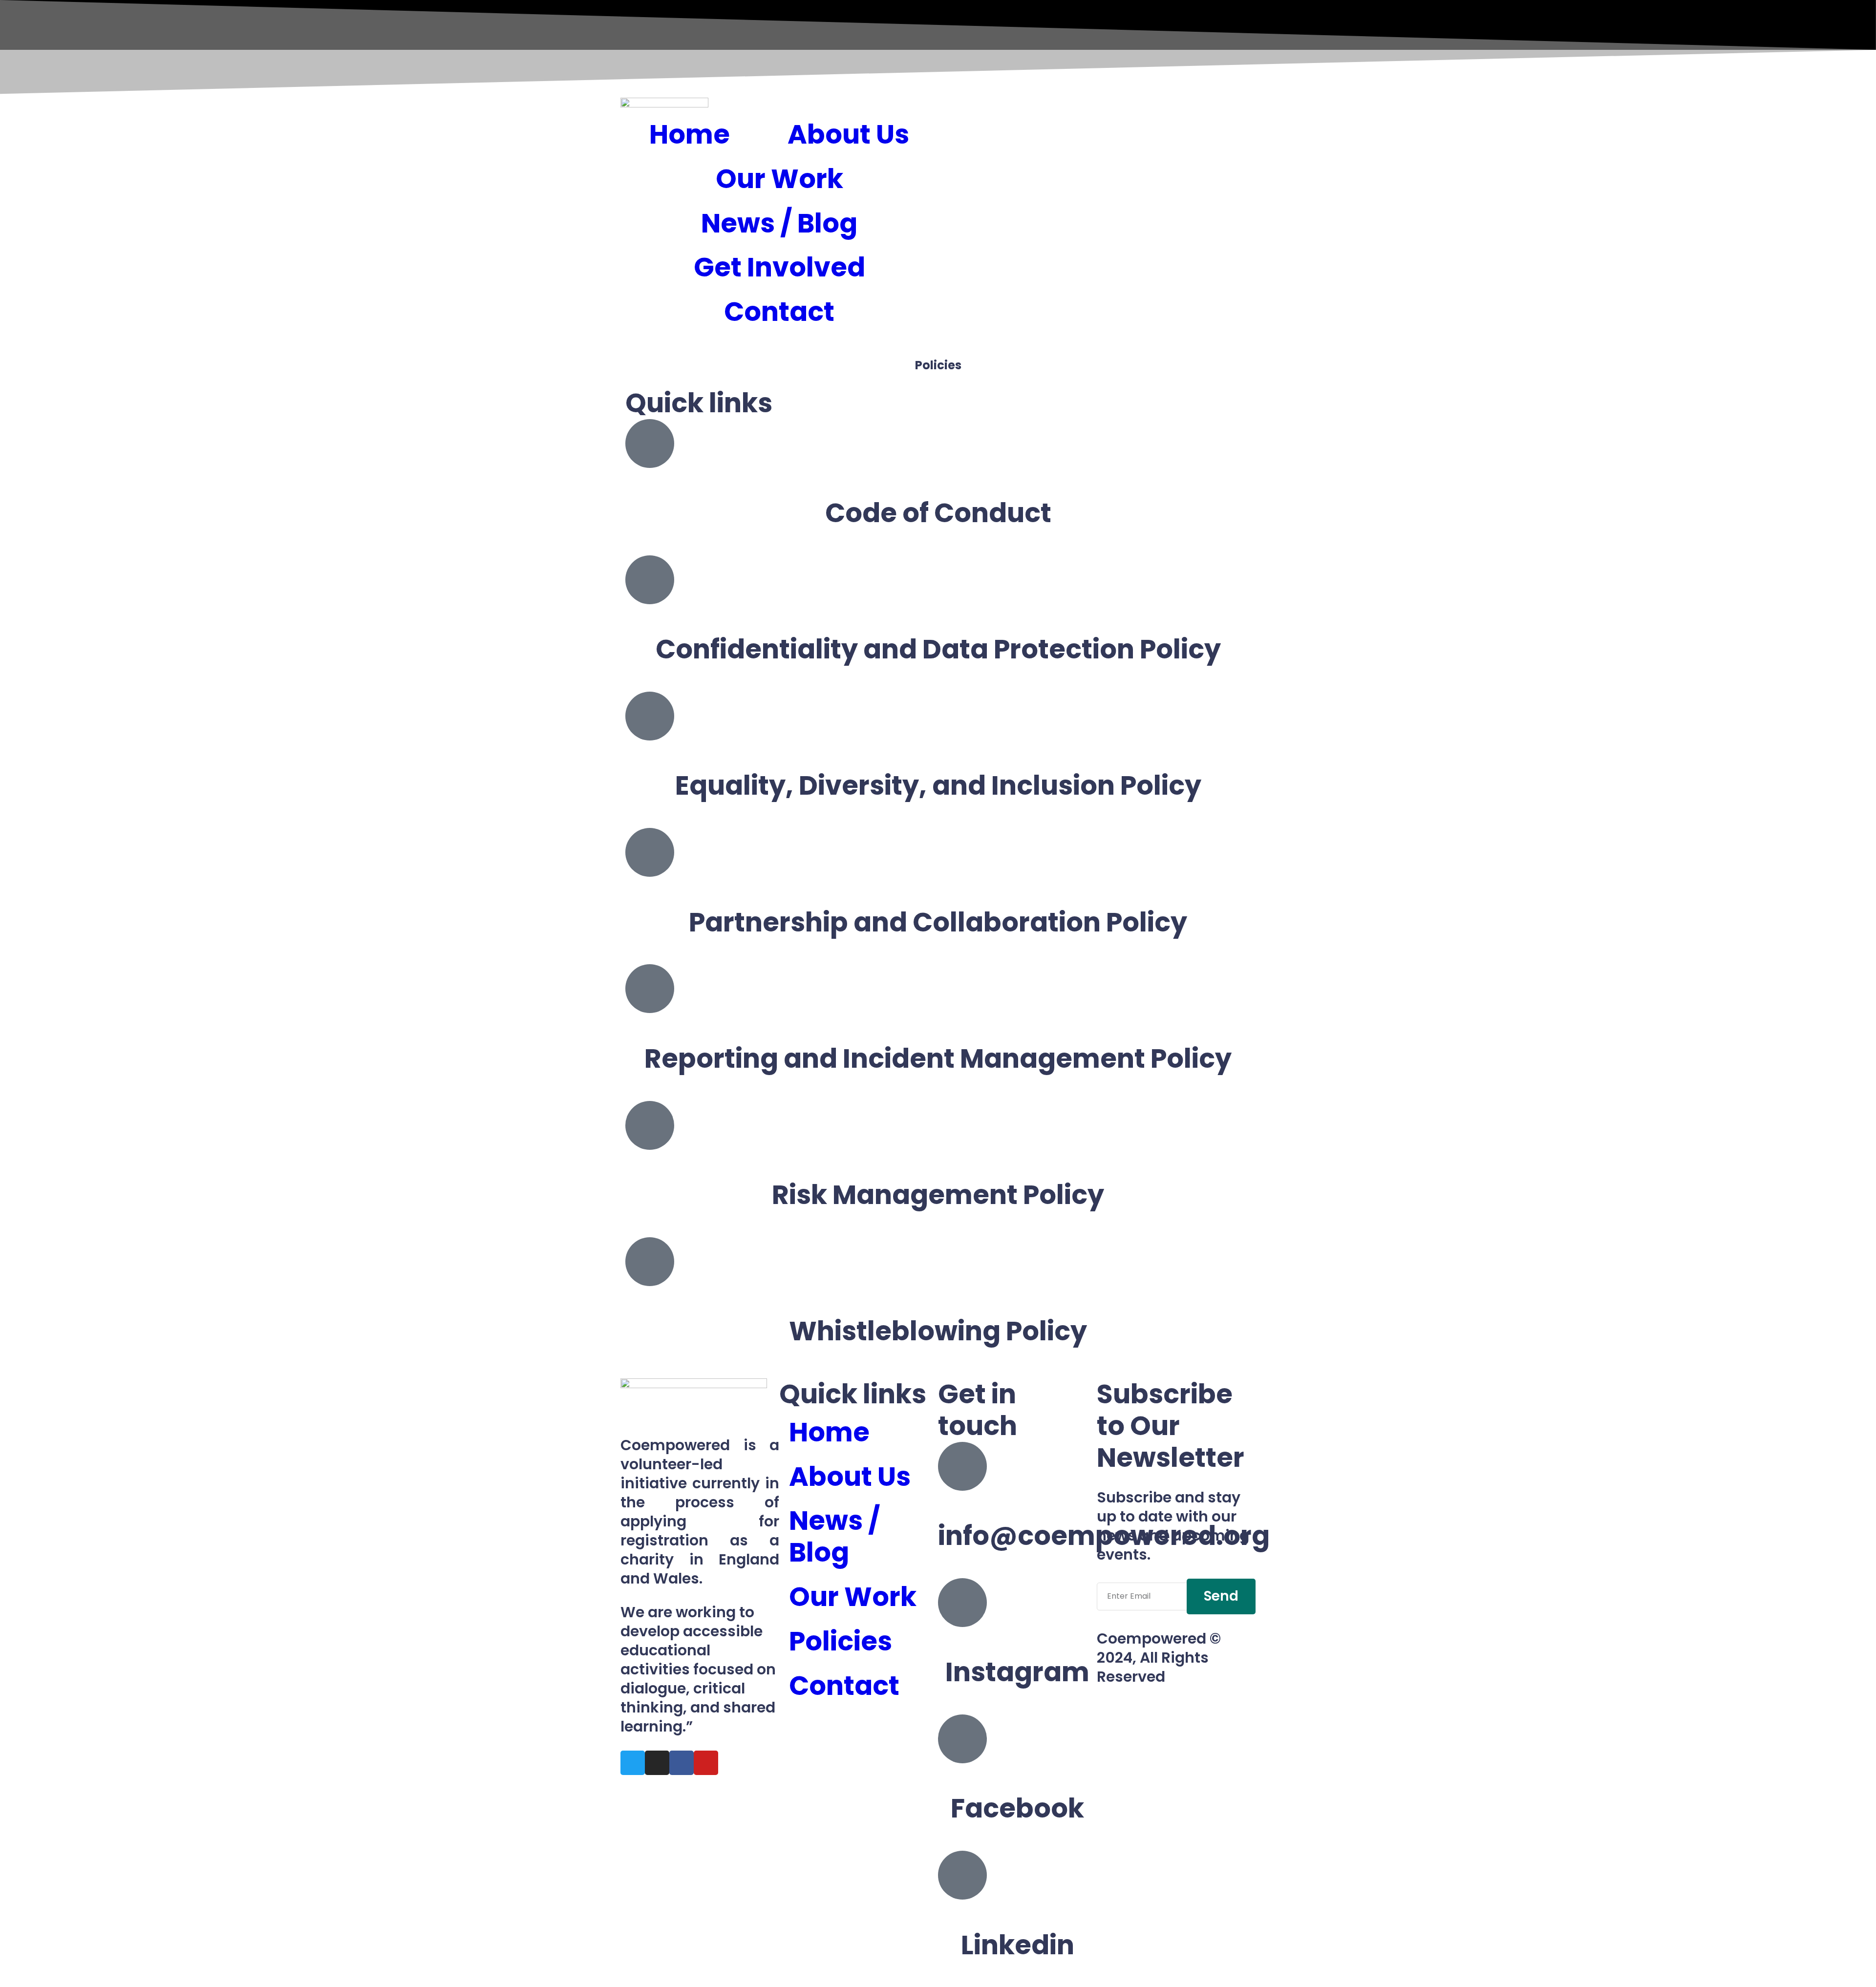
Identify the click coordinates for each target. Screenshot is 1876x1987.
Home (690, 134)
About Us (848, 134)
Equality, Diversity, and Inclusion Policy (938, 785)
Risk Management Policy (938, 1195)
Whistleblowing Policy (938, 1331)
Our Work (779, 179)
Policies (841, 1641)
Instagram (1017, 1672)
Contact (779, 312)
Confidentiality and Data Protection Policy (938, 649)
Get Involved (779, 267)
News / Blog (779, 223)
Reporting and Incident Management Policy (938, 1058)
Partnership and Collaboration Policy (938, 922)
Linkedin (1018, 1945)
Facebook (1017, 1808)
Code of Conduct (938, 513)
